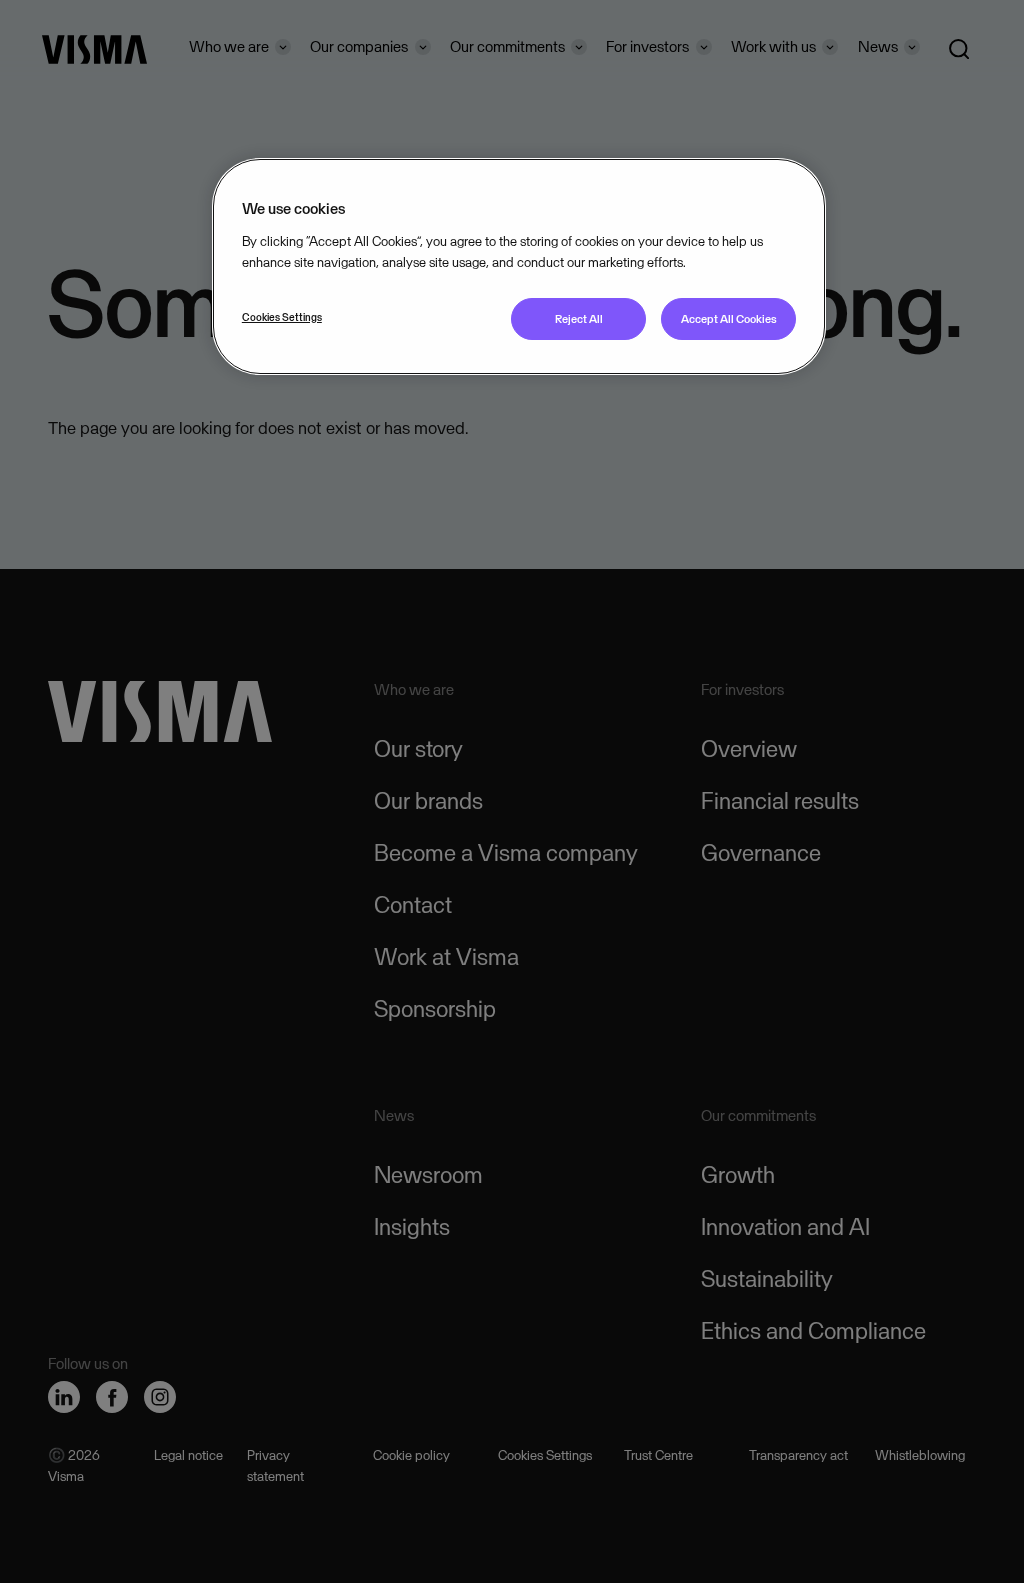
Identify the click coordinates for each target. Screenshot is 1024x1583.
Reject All (579, 319)
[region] (519, 266)
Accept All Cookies (729, 319)
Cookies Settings (282, 317)
